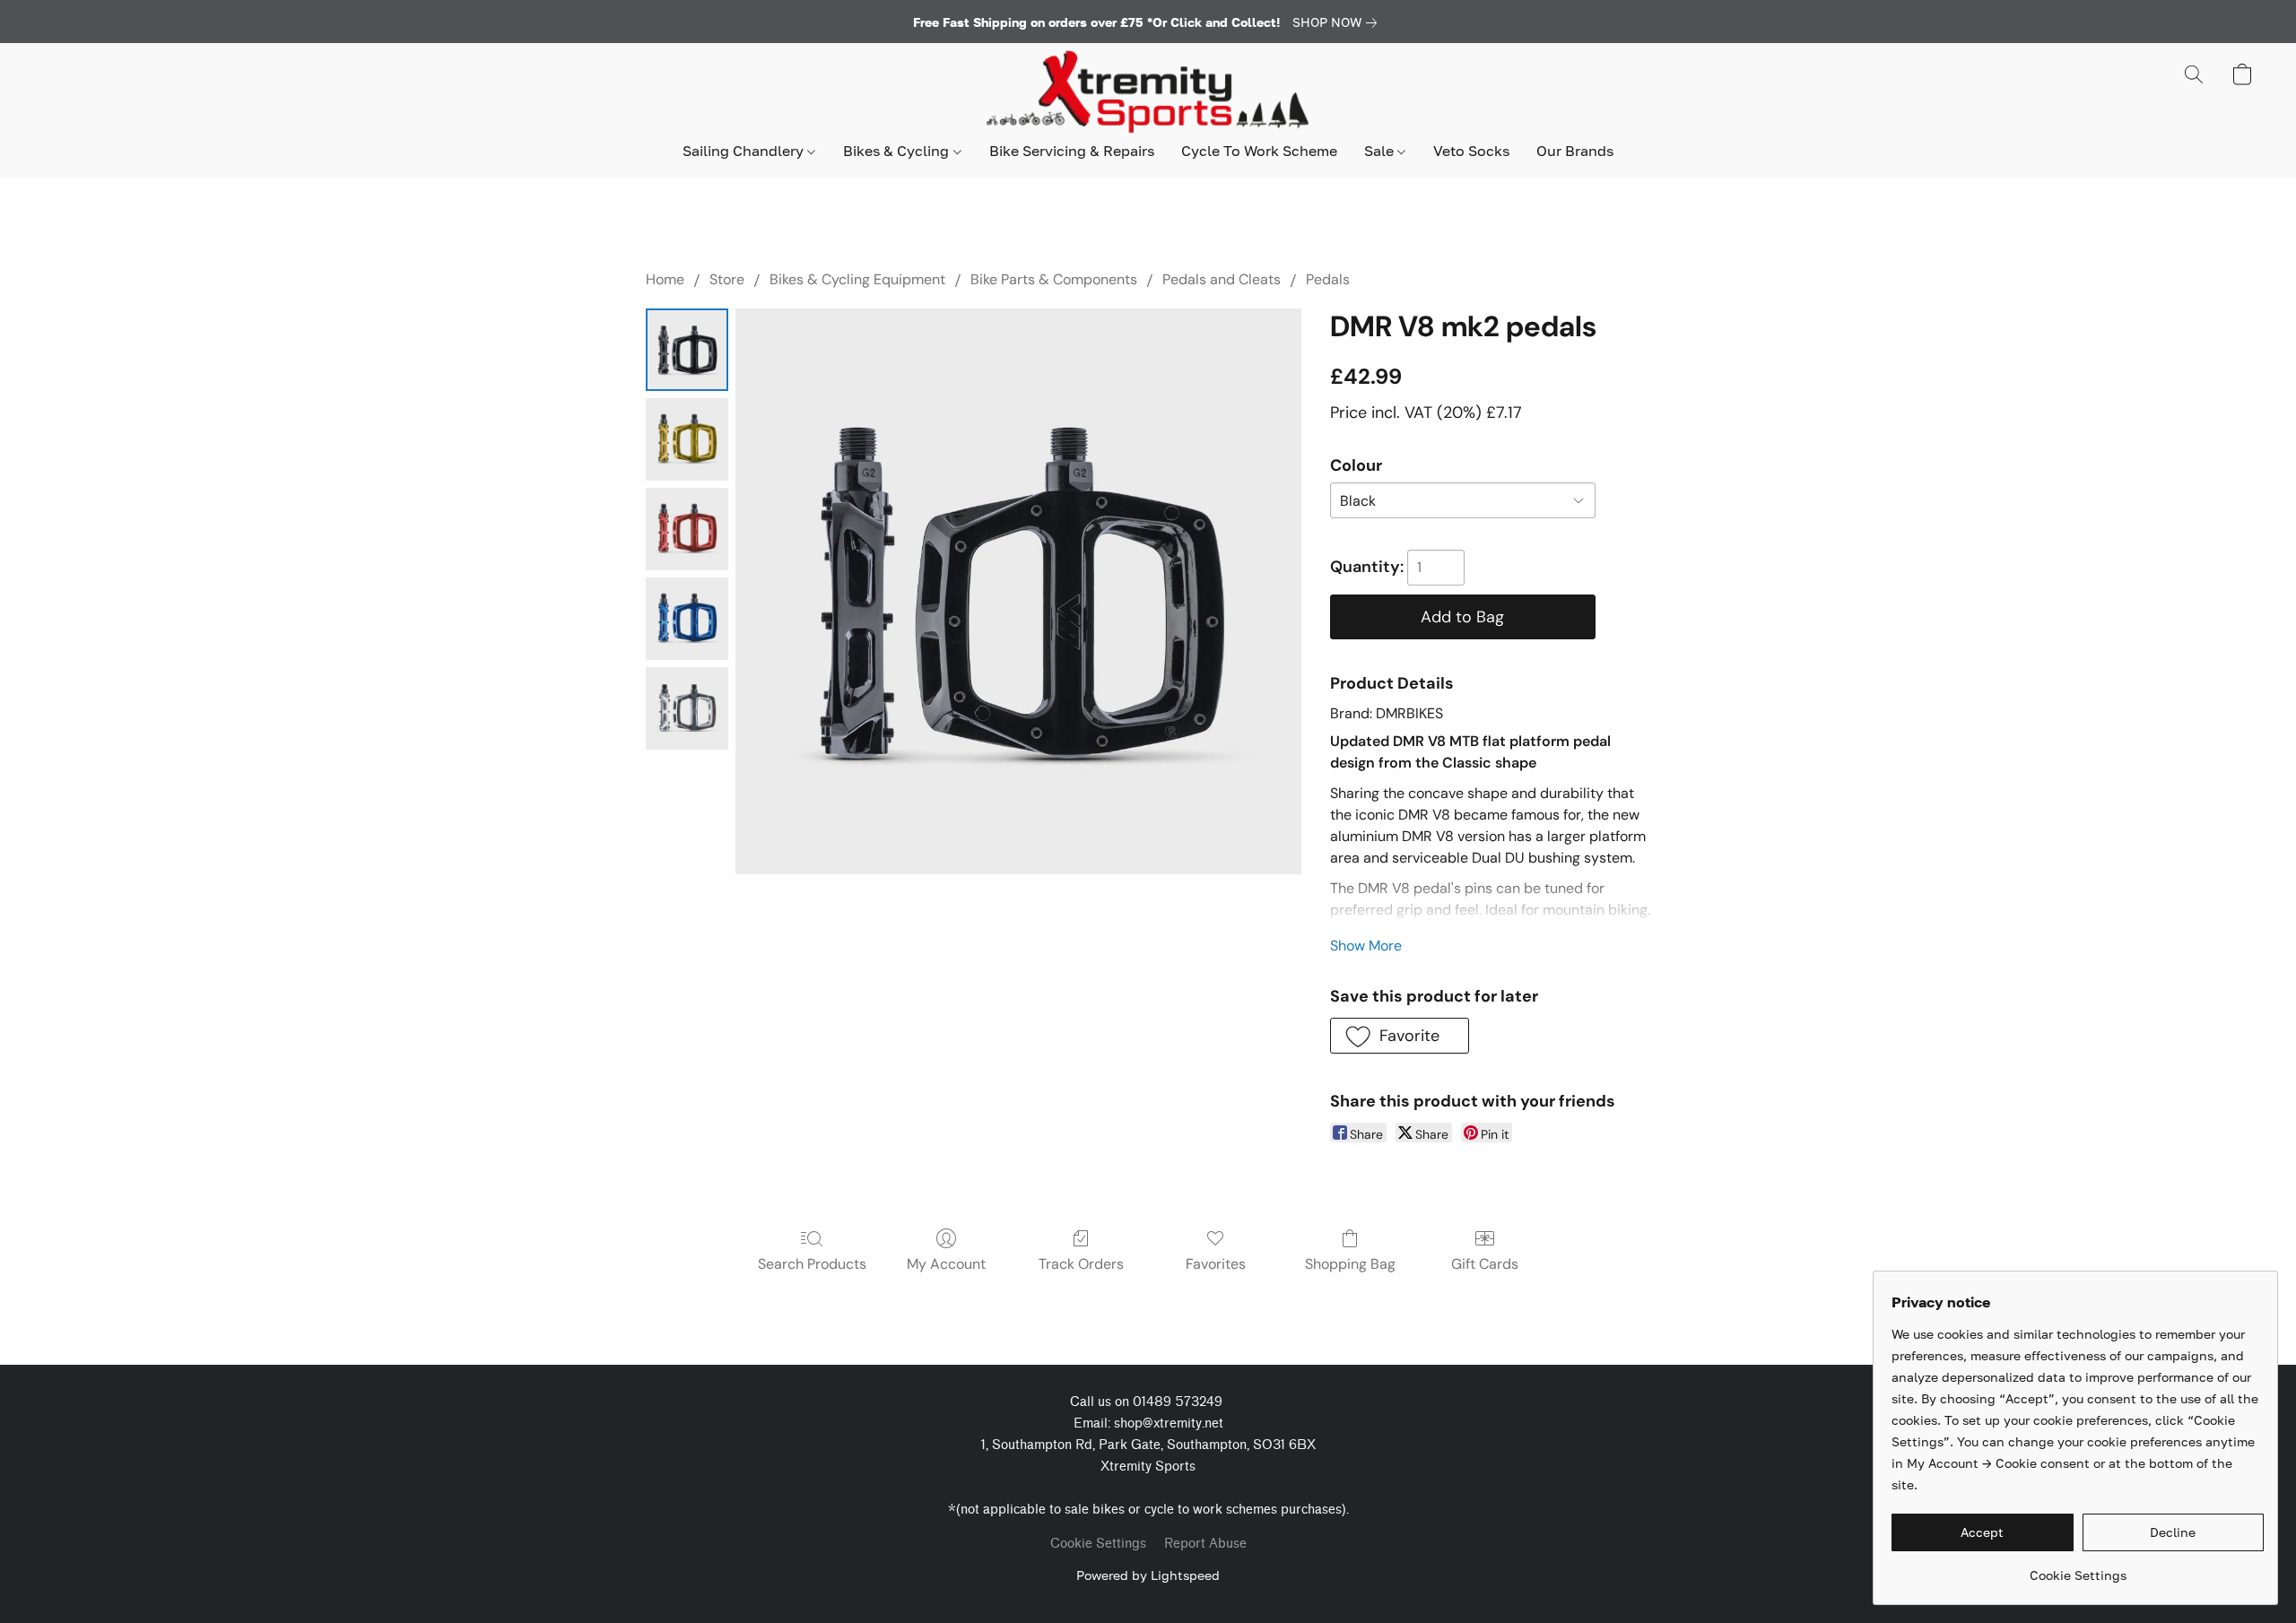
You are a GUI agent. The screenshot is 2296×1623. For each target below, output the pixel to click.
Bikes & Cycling (898, 151)
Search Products (812, 1264)
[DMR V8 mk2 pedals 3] (687, 619)
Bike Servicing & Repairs (1072, 151)
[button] (1148, 92)
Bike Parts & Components (1054, 279)
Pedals (1328, 279)
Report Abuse (1205, 1544)
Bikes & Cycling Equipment (857, 279)
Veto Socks (1471, 151)
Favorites (1216, 1264)
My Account (946, 1264)
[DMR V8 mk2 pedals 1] (687, 439)
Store (727, 279)
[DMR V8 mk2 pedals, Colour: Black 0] (687, 350)
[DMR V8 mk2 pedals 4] (687, 708)
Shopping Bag (1350, 1264)
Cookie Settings (1098, 1544)
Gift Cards (1485, 1264)
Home (665, 279)
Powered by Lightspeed (1148, 1575)
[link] (1338, 22)
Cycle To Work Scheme (1259, 151)
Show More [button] (1366, 946)
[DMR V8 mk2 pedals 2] (687, 529)
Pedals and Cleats (1222, 279)
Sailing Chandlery (745, 151)
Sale (1381, 151)
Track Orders (1081, 1264)
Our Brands (1575, 151)
